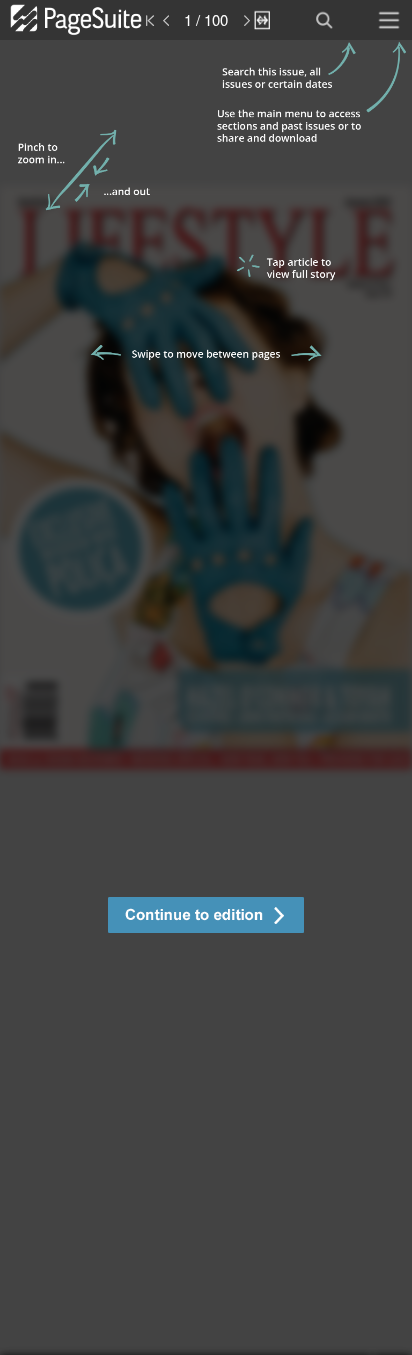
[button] (206, 917)
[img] (206, 697)
